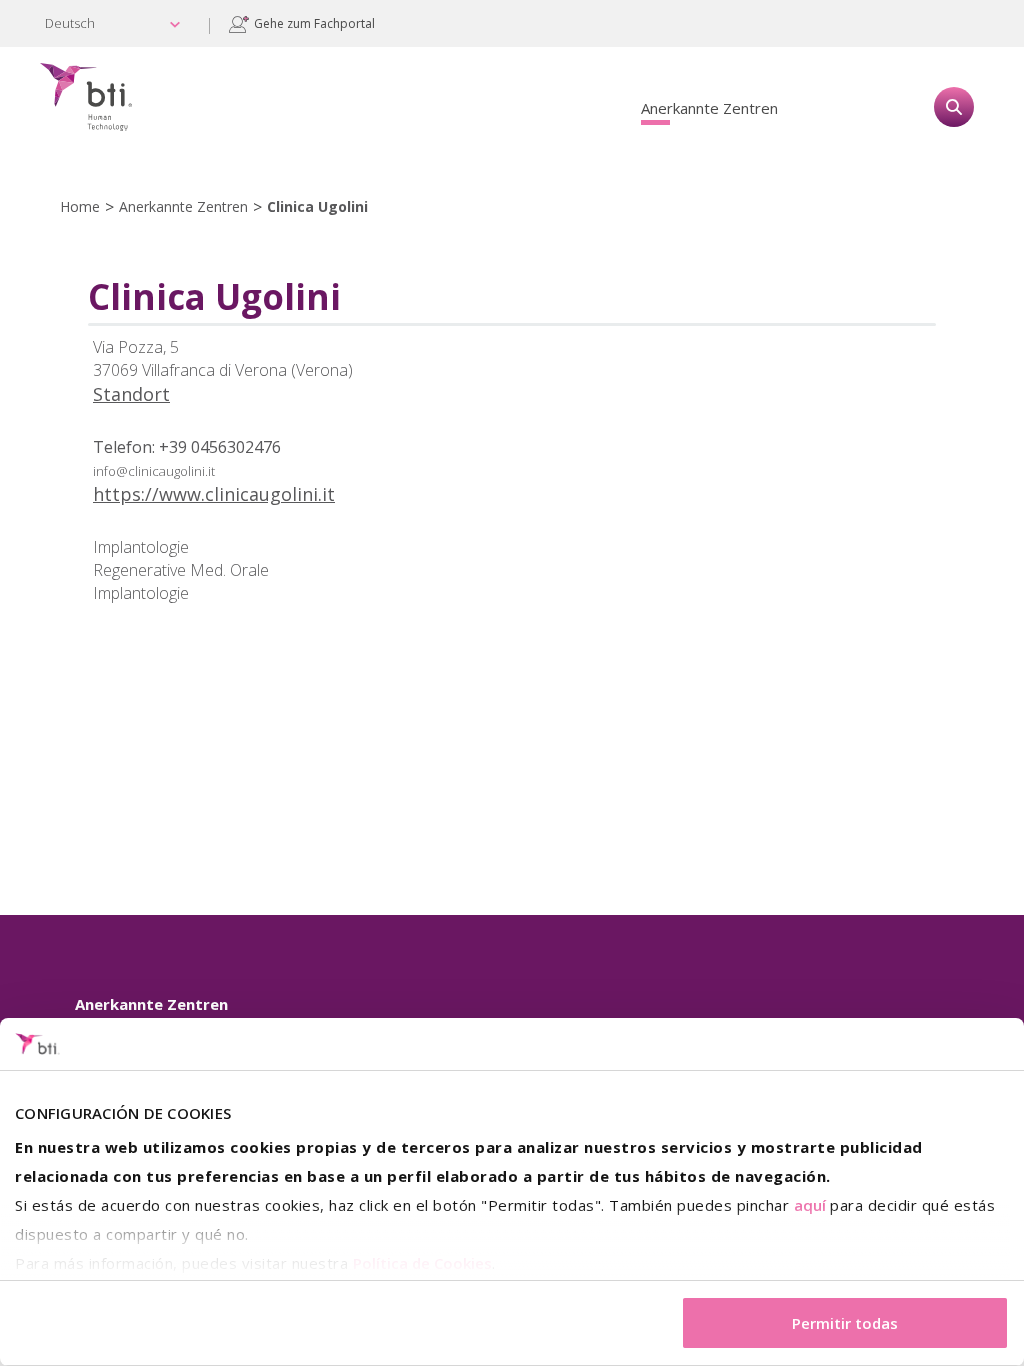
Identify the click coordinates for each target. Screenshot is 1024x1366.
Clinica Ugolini (317, 206)
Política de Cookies (422, 1263)
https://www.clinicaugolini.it (214, 494)
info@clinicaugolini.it (154, 471)
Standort (131, 394)
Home (80, 206)
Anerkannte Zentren (709, 108)
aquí (810, 1205)
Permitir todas (845, 1323)
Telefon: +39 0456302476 (187, 447)
